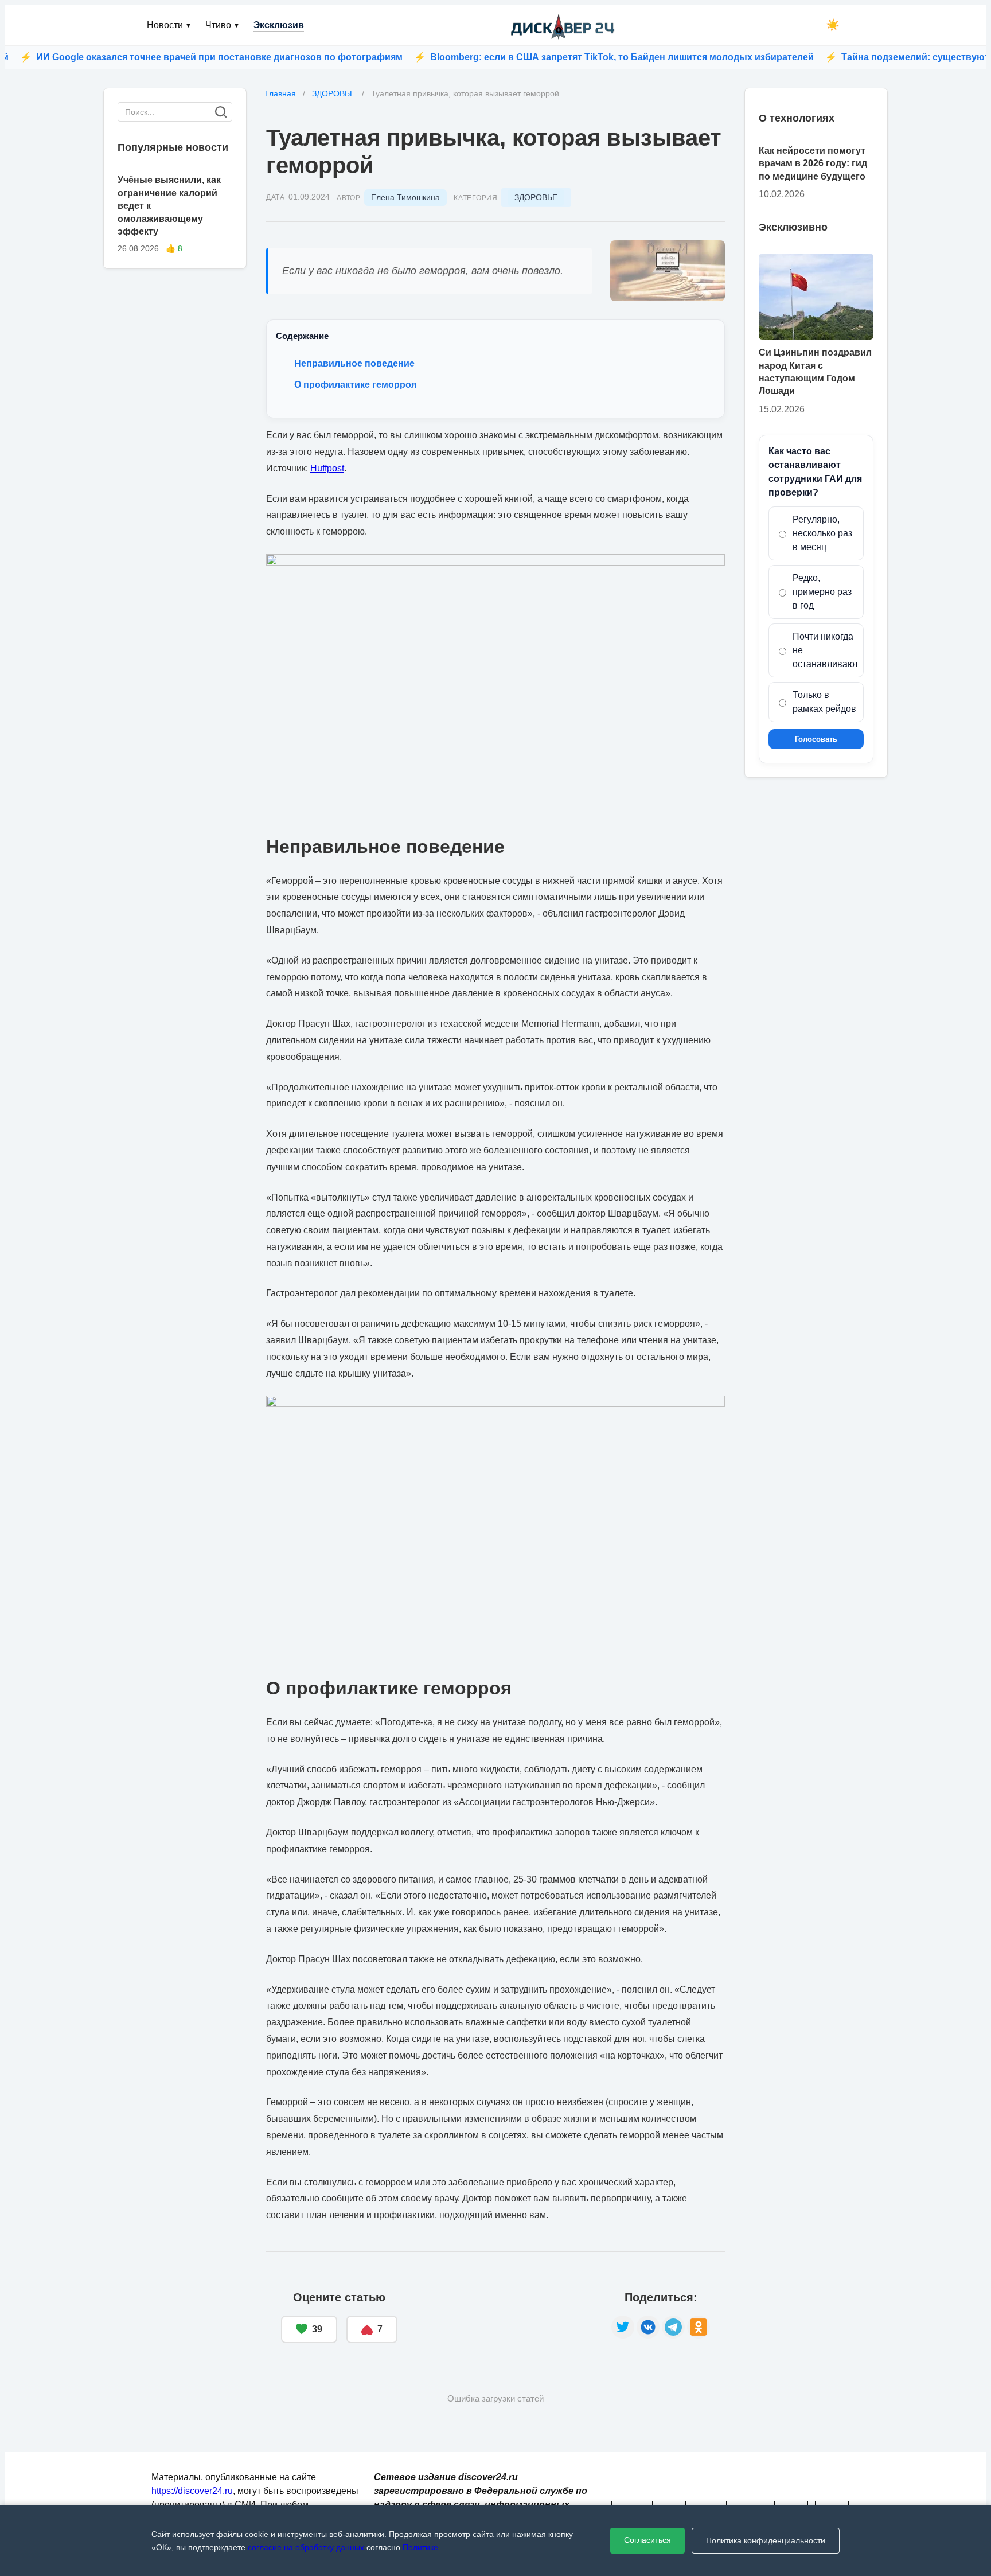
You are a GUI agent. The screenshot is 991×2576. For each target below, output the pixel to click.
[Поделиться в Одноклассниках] (699, 2327)
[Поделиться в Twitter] (623, 2327)
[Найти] (221, 112)
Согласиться (647, 2540)
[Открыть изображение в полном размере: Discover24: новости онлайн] (668, 271)
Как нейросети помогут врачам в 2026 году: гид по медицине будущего (813, 163)
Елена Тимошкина (405, 197)
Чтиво (223, 25)
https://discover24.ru (192, 2491)
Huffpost (327, 468)
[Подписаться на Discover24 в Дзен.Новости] (504, 2317)
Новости (169, 25)
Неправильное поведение (354, 363)
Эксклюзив (279, 25)
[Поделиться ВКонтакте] (648, 2327)
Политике (420, 2547)
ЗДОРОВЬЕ (536, 197)
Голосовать (816, 739)
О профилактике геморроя (355, 385)
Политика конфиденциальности (766, 2540)
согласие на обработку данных (306, 2547)
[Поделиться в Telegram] (673, 2327)
